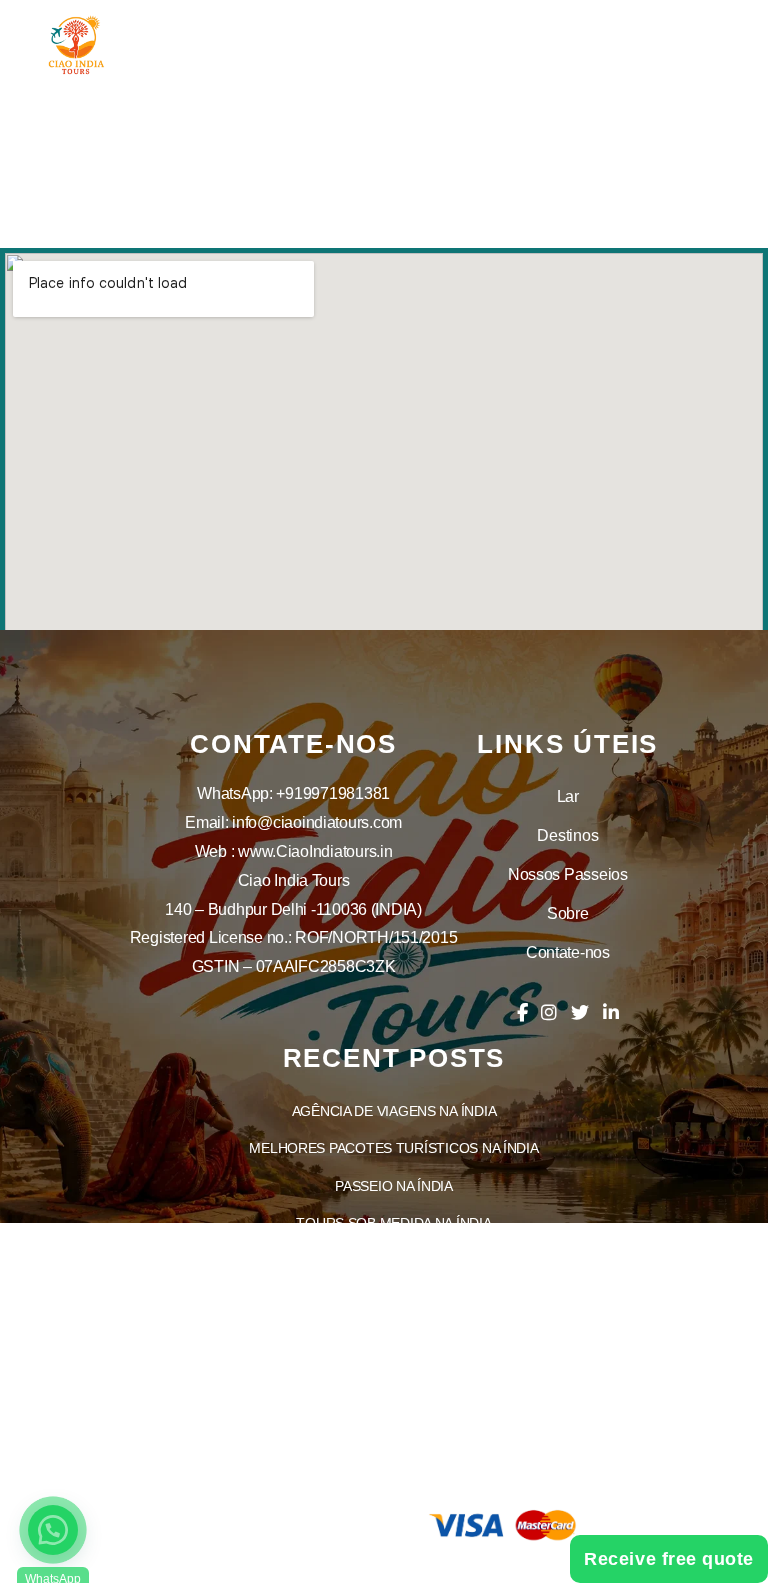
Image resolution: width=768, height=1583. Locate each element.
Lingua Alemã (394, 1473)
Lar (568, 796)
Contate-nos (568, 952)
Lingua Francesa (394, 1398)
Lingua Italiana (394, 1361)
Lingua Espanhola (394, 1436)
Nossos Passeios (568, 874)
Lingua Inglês (394, 1323)
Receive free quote (669, 1559)
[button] (53, 1530)
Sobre (568, 913)
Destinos (567, 835)
